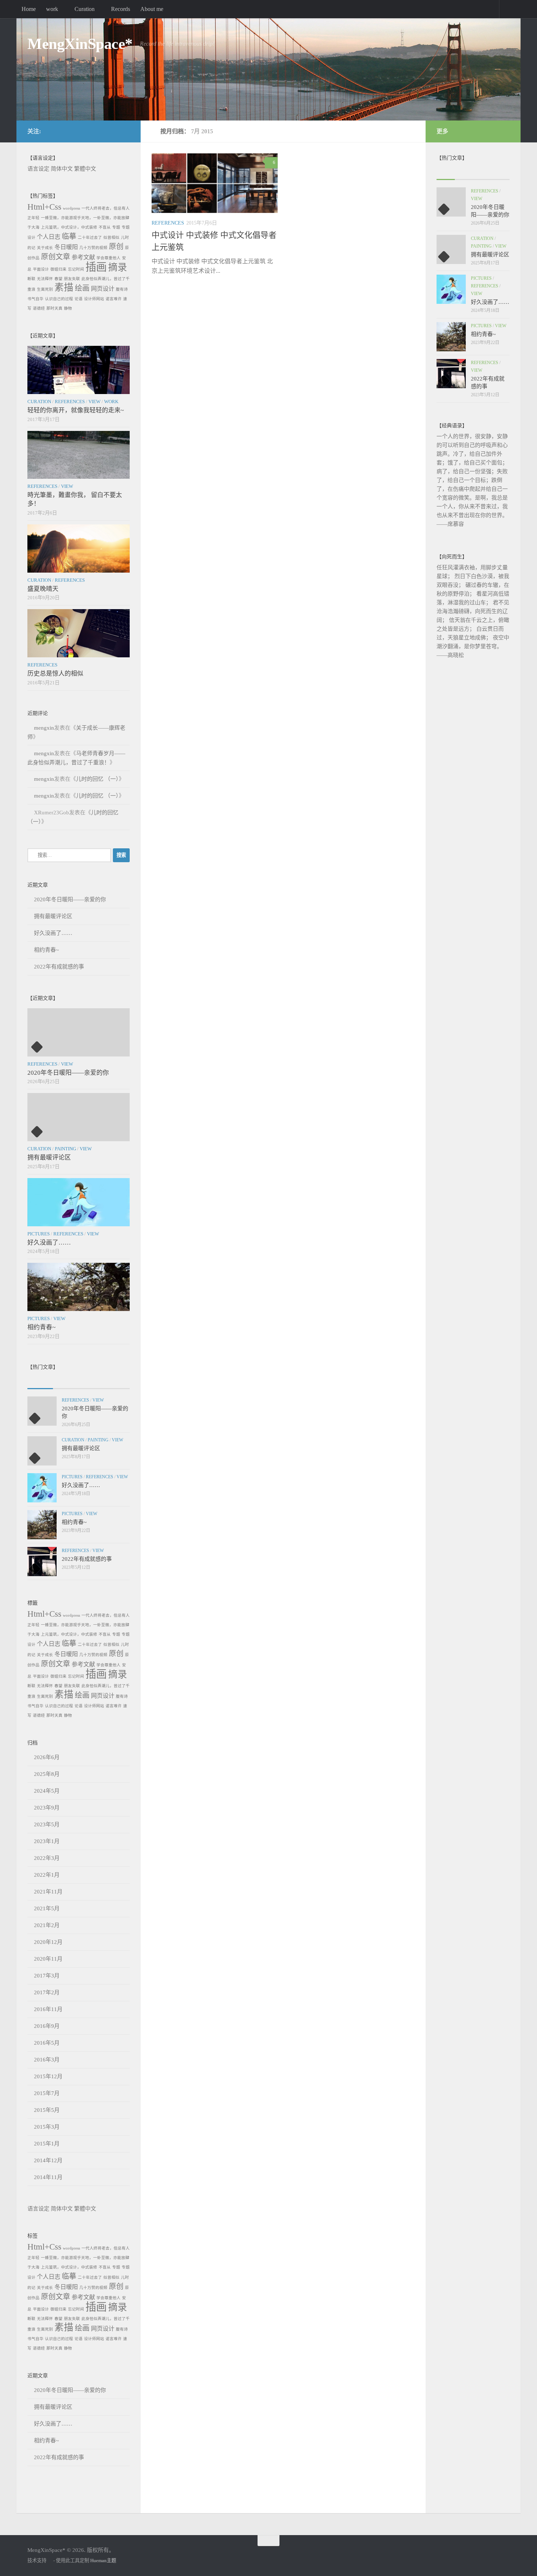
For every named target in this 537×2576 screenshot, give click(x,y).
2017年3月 (47, 1976)
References (168, 223)
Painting (65, 1149)
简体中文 (62, 169)
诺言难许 (114, 299)
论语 (79, 299)
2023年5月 (47, 1824)
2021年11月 (48, 1892)
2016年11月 (48, 2009)
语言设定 (38, 169)
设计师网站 (94, 299)
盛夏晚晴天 (43, 589)
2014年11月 (48, 2177)
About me (152, 9)
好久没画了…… (53, 933)
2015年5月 (47, 2110)
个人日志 (49, 237)
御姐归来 (58, 269)
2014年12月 (48, 2160)
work (52, 9)
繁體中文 (85, 169)
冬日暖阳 (66, 247)
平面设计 (41, 269)
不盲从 (105, 227)
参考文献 (83, 257)
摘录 (118, 267)
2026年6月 (47, 1757)
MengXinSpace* (80, 44)
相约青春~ (46, 950)
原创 (116, 246)
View (94, 402)
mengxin (44, 728)
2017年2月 (47, 1992)
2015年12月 (48, 2076)
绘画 (82, 288)
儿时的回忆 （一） (97, 779)
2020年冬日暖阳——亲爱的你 (70, 899)
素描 (64, 288)
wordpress (71, 208)
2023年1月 (47, 1841)
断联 (31, 279)
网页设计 (103, 289)
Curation (85, 9)
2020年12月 (48, 1942)
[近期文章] (40, 1381)
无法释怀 (45, 279)
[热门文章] (66, 1381)
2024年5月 (47, 1791)
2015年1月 (47, 2144)
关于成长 (45, 248)
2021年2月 (47, 1925)
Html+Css (44, 207)
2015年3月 (47, 2127)
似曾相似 (111, 238)
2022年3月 (47, 1858)
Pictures (39, 1234)
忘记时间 (76, 269)
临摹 (69, 236)
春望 (58, 279)
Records (121, 9)
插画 (96, 267)
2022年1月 (47, 1875)
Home (29, 9)
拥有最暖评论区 (53, 916)
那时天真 (54, 308)
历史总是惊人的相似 (55, 674)
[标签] (117, 1381)
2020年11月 (48, 1959)
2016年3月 (47, 2060)
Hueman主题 (103, 2560)
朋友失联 (72, 279)
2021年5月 (47, 1908)
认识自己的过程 (59, 299)
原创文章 (56, 257)
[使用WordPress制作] (50, 2560)
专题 (116, 227)
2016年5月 (47, 2043)
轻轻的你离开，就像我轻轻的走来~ (76, 410)
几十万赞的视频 (93, 248)
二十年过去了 (90, 238)
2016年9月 (47, 2026)
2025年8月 (47, 1774)
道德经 (39, 308)
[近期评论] (91, 1381)
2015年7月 (47, 2093)
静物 (68, 308)
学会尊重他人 (108, 258)
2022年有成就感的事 (59, 967)
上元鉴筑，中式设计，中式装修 (69, 227)
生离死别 (45, 289)
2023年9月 (47, 1808)
